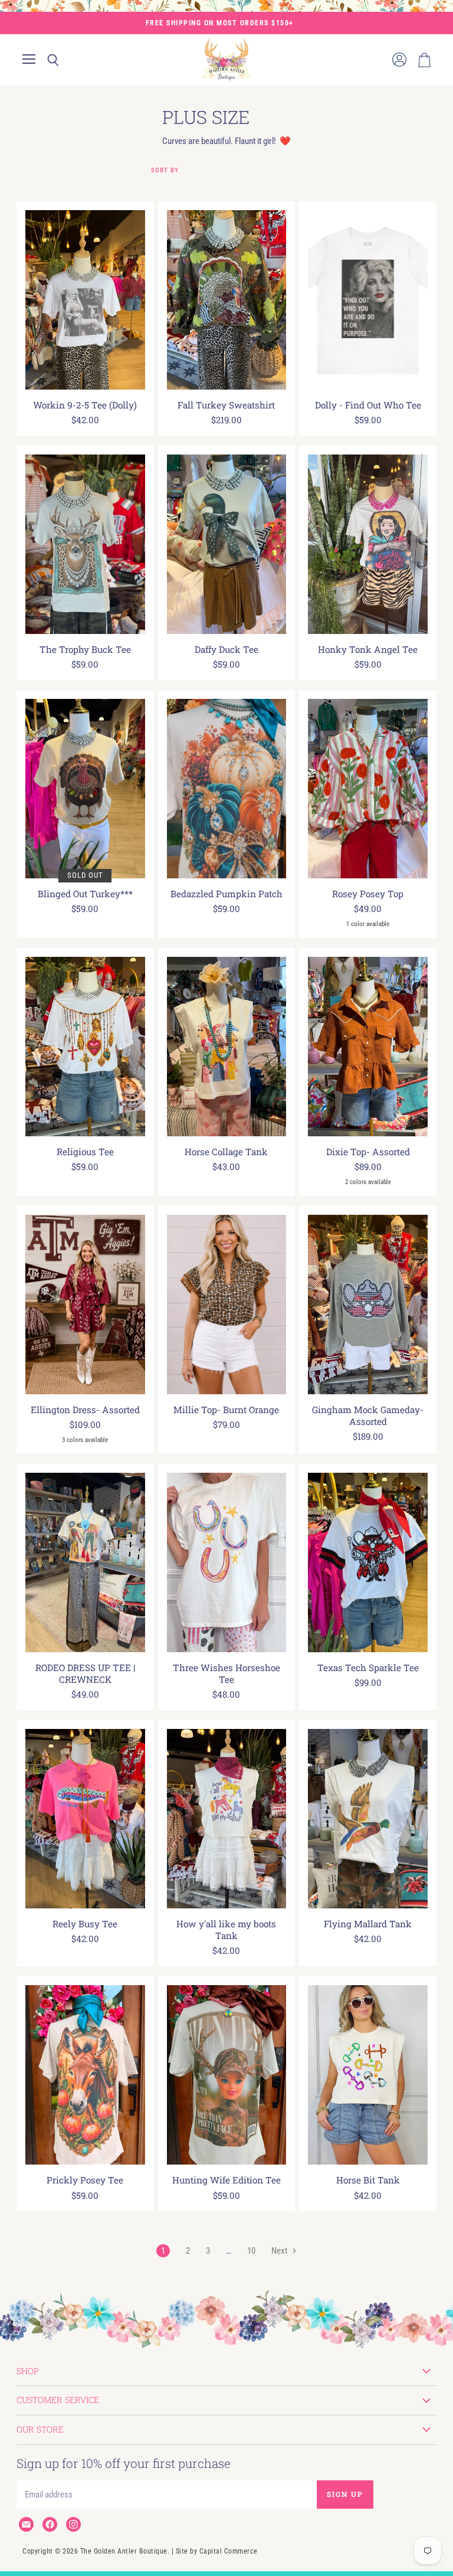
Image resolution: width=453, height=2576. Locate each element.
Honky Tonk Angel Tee (368, 649)
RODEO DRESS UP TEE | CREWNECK (85, 1673)
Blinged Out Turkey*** (85, 894)
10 (251, 2251)
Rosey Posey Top (368, 894)
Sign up (345, 2494)
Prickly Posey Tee (85, 2180)
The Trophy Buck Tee (85, 649)
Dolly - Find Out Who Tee (368, 405)
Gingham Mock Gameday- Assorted (368, 1416)
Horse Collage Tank (226, 1152)
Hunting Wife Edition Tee (226, 2180)
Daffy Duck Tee (226, 649)
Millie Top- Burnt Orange (226, 1410)
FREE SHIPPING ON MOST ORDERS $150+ (220, 23)
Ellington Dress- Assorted (85, 1410)
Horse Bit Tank (368, 2180)
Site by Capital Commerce (217, 2551)
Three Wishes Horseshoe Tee (226, 1673)
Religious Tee (85, 1152)
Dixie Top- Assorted (368, 1152)
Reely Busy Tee (85, 1924)
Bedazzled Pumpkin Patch (226, 894)
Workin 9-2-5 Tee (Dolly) (85, 405)
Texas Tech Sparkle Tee (368, 1668)
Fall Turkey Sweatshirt (226, 405)
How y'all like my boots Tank (226, 1930)
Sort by (165, 171)
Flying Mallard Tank (368, 1924)
